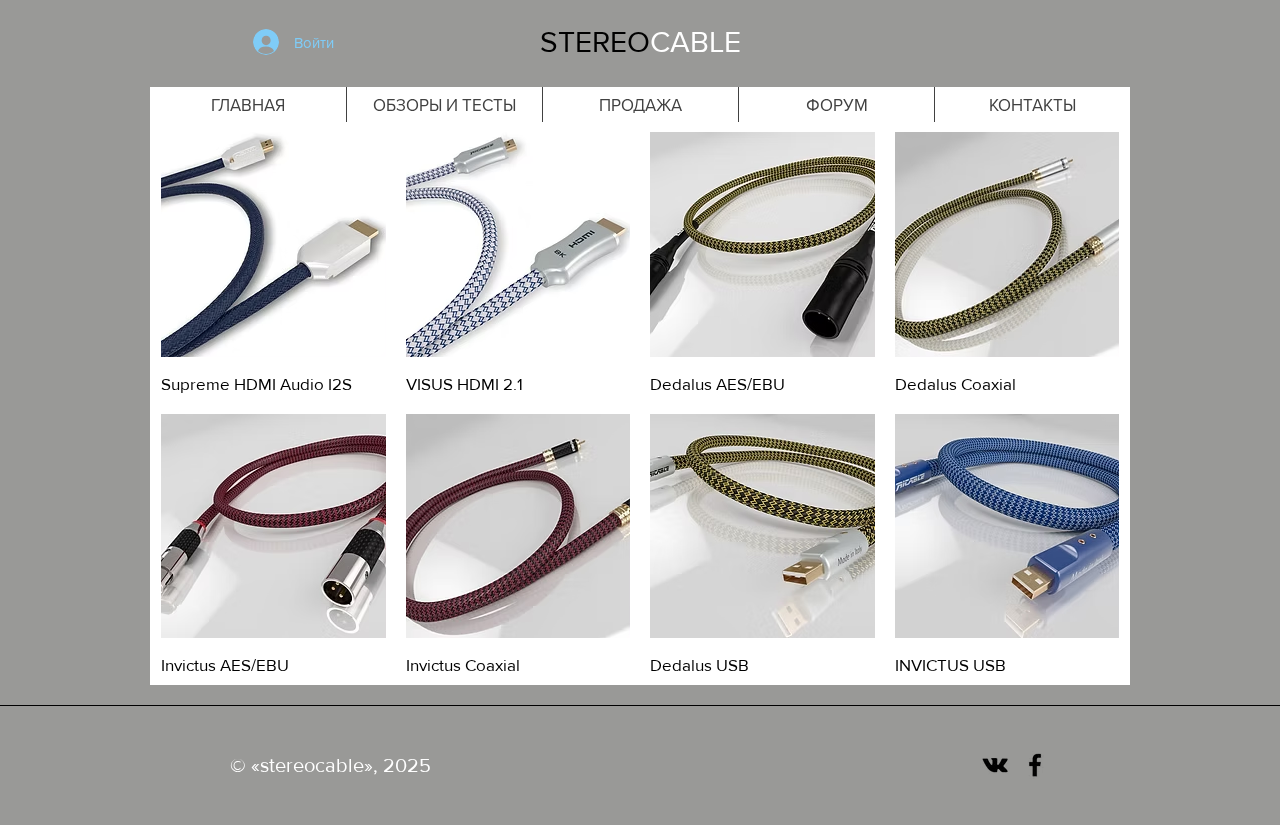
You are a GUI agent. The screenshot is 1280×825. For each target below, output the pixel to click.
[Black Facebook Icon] (1035, 765)
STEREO (595, 42)
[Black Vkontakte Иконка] (995, 765)
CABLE (695, 42)
